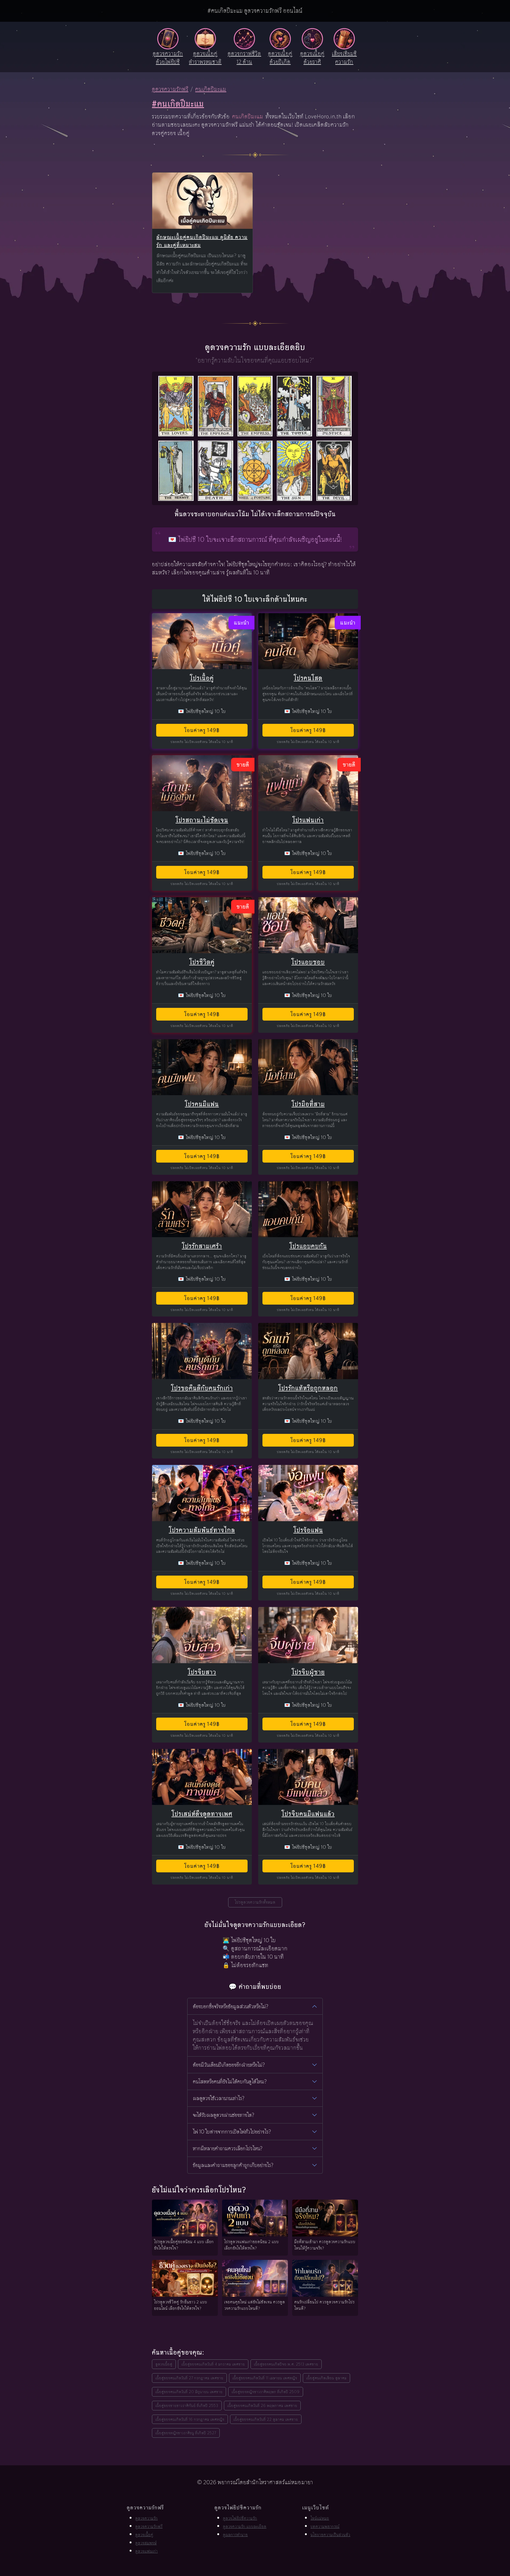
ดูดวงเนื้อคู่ (164, 2364)
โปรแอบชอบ (308, 962)
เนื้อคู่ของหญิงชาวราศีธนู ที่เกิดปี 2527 (186, 2433)
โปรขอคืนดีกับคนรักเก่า (202, 1388)
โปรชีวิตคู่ (202, 962)
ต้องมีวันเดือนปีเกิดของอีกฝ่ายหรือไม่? (229, 2065)
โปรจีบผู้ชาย (308, 1672)
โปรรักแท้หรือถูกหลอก (308, 1388)
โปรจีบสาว (202, 1672)
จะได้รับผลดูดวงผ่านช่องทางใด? (224, 2115)
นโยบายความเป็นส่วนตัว (330, 2535)
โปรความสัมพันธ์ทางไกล (202, 1530)
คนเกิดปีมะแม (211, 89)
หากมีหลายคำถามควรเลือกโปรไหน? (228, 2148)
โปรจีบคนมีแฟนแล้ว (308, 1814)
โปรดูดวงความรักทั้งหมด (255, 1902)
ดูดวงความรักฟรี (170, 89)
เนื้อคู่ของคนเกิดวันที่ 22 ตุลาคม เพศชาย (266, 2419)
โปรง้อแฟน (308, 1530)
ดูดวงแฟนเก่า (146, 2551)
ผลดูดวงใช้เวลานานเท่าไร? (219, 2098)
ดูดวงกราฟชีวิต (244, 58)
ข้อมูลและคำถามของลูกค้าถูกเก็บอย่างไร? (233, 2165)
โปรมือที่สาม (308, 1104)
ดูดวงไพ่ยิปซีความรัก (240, 2518)
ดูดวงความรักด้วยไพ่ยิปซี (168, 58)
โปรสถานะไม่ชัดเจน (202, 820)
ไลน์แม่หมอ (320, 2518)
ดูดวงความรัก (146, 2518)
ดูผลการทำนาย (235, 2535)
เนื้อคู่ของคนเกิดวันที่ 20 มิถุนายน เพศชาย (189, 2392)
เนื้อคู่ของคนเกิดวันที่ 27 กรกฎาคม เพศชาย (189, 2378)
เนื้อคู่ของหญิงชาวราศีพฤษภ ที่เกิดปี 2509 (266, 2392)
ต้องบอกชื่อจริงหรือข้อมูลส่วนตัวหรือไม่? (231, 2006)
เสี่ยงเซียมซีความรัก (344, 58)
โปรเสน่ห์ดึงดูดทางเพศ (202, 1814)
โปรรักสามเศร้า (202, 1246)
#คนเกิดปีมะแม (178, 104)
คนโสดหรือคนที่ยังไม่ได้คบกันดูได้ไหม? (230, 2082)
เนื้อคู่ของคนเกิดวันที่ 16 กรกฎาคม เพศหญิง (190, 2419)
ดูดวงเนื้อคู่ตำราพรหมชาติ (205, 58)
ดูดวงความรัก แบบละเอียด (245, 2526)
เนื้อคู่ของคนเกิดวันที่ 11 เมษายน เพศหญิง (265, 2378)
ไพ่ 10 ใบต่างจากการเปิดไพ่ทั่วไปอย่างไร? (232, 2132)
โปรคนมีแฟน (202, 1104)
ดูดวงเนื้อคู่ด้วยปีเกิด (280, 58)
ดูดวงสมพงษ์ (146, 2543)
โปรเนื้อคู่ (202, 678)
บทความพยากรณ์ (325, 2526)
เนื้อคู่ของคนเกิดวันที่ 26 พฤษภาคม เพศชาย (262, 2405)
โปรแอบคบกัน (308, 1246)
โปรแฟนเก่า (308, 820)
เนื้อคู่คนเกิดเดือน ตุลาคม (326, 2378)
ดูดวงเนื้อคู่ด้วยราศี (312, 58)
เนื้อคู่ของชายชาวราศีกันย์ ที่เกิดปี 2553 (187, 2405)
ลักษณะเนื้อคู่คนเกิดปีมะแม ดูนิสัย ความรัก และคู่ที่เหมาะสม (202, 241)
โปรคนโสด (308, 678)
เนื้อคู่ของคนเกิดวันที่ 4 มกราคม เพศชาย (213, 2364)
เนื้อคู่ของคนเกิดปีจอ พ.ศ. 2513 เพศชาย (286, 2364)
